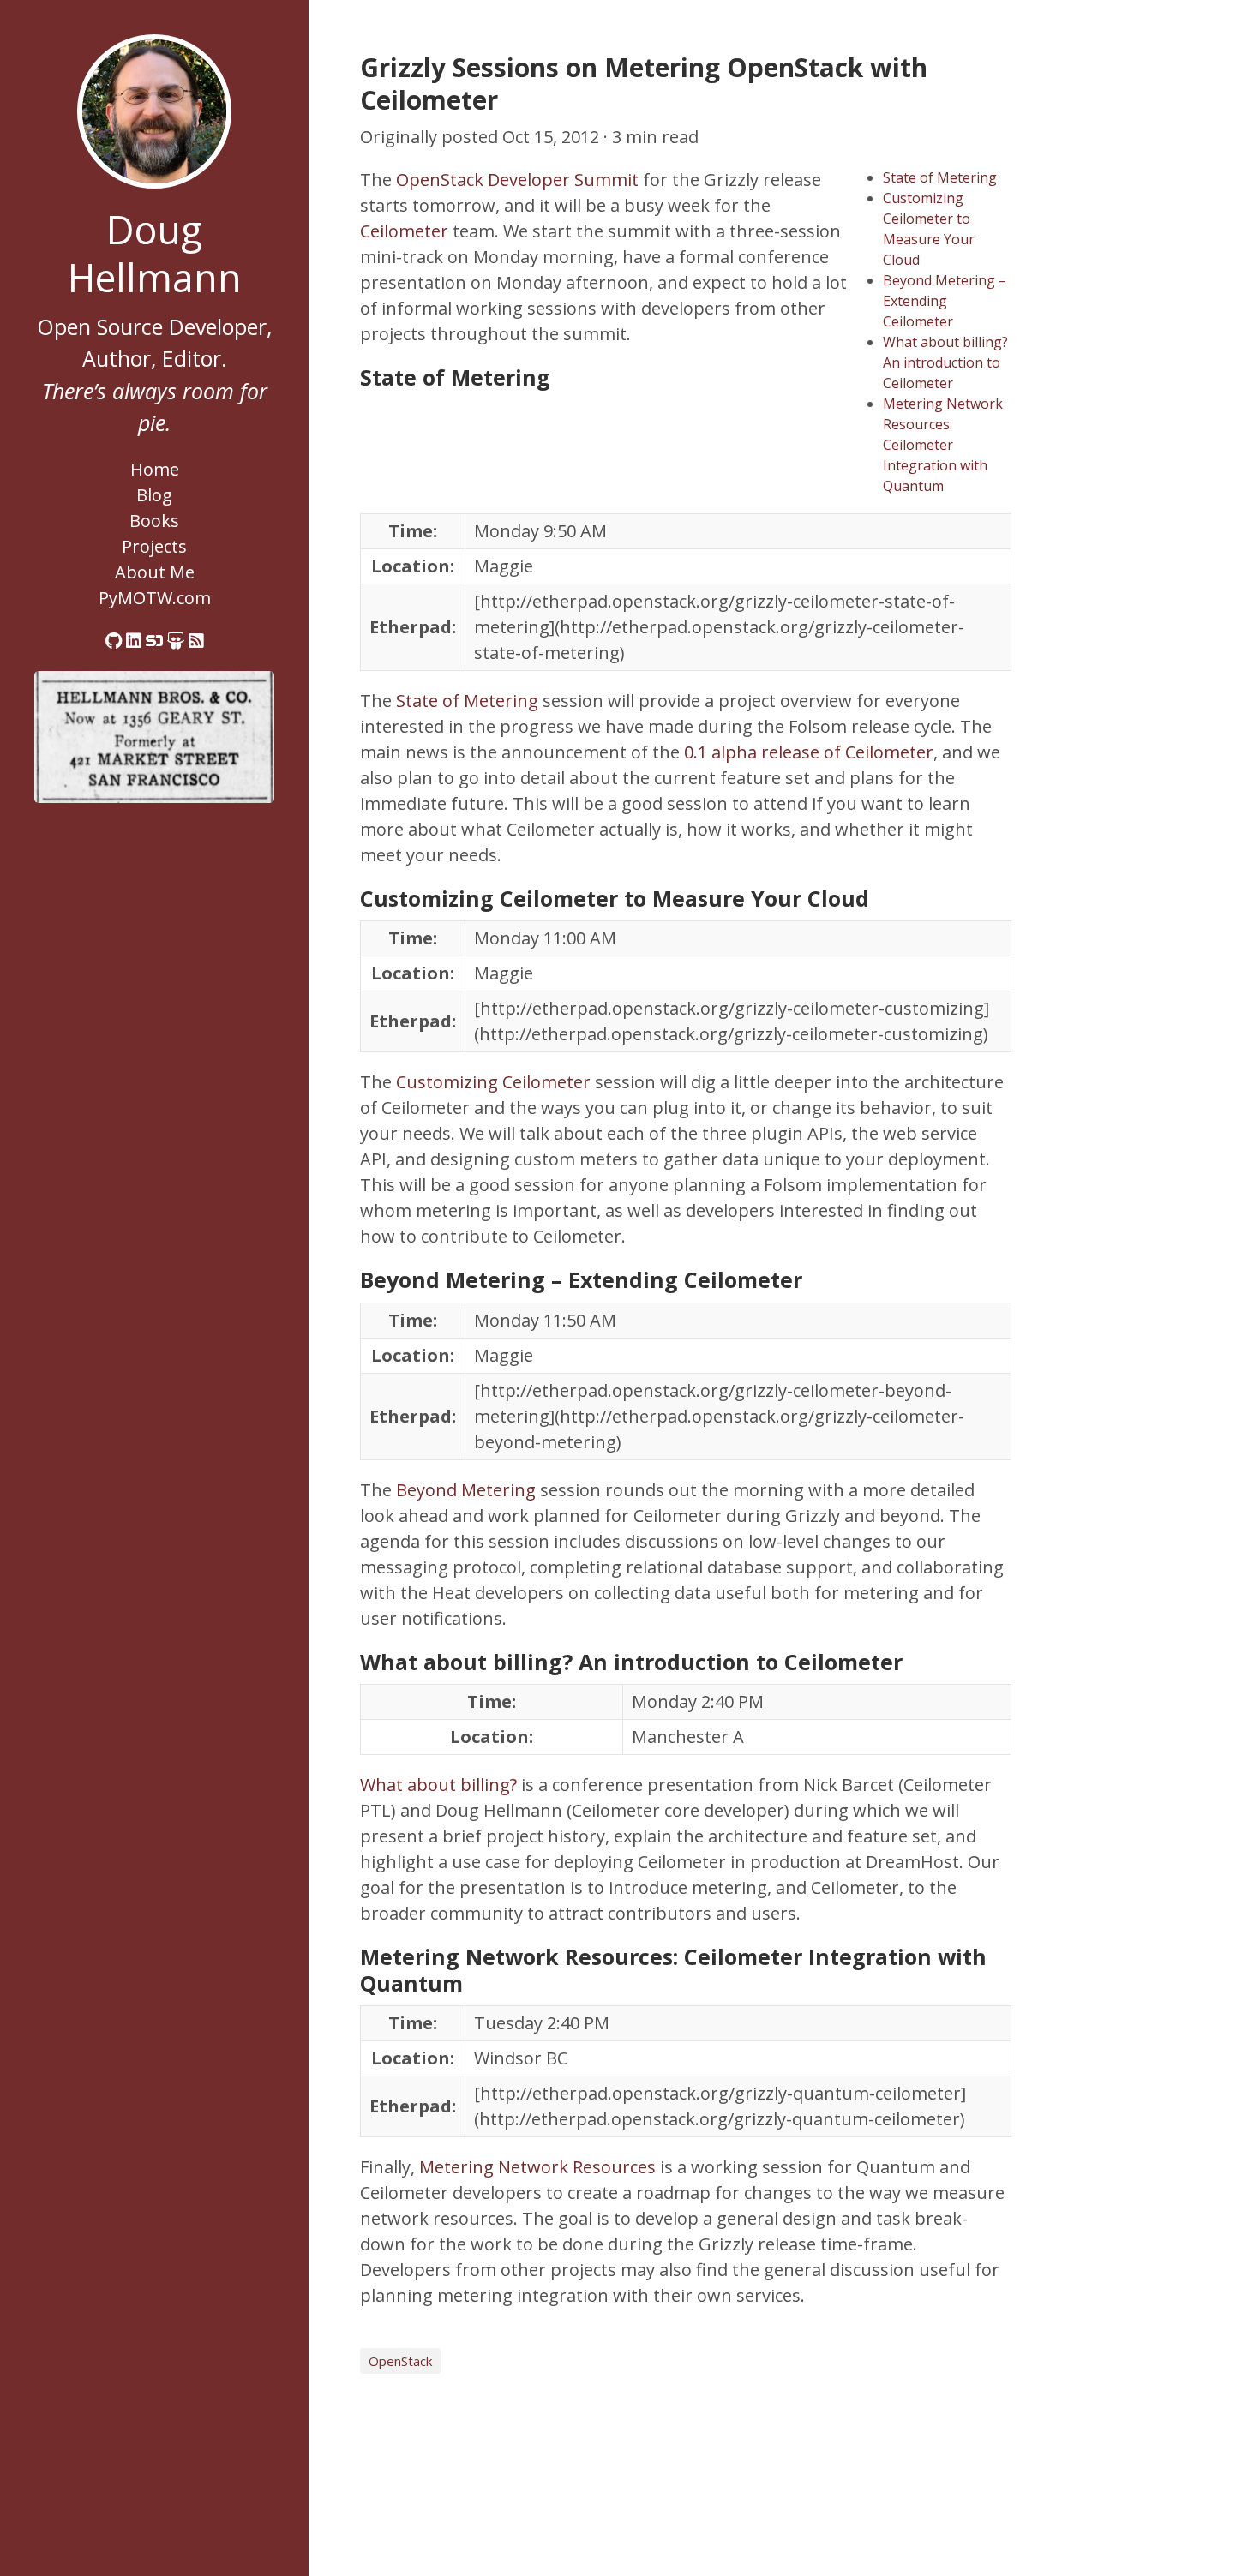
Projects (154, 546)
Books (154, 521)
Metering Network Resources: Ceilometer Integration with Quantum (943, 445)
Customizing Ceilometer (493, 1082)
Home (155, 469)
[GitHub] (114, 641)
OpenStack (400, 2361)
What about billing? (438, 1785)
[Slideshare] (176, 641)
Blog (154, 495)
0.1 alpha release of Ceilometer (809, 752)
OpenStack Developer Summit (517, 180)
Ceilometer (404, 231)
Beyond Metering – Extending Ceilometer (945, 301)
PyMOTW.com (155, 598)
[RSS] (196, 641)
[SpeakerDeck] (154, 641)
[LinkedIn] (134, 641)
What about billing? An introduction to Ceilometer (945, 362)
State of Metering (940, 177)
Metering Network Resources (537, 2167)
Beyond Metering (466, 1490)
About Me (155, 572)
